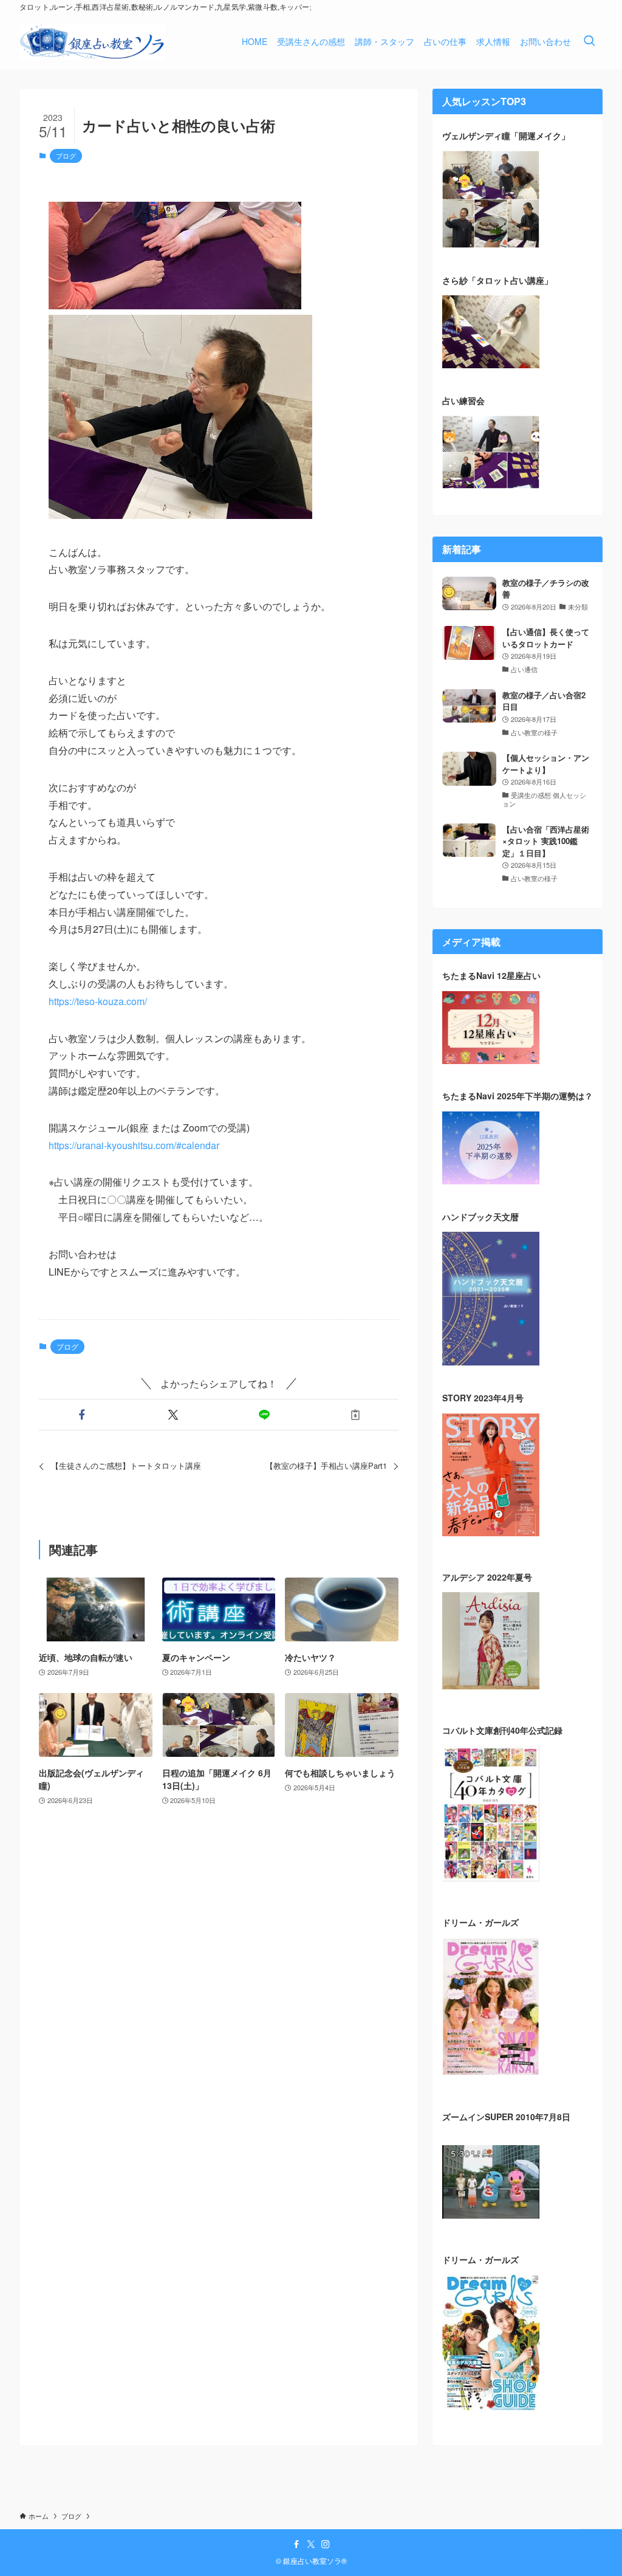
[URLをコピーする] (355, 1415)
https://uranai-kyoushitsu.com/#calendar (134, 1145)
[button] (82, 1415)
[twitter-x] (311, 2544)
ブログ (66, 156)
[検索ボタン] (589, 41)
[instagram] (326, 2544)
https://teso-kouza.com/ (98, 1001)
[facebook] (296, 2544)
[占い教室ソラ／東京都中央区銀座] (92, 41)
